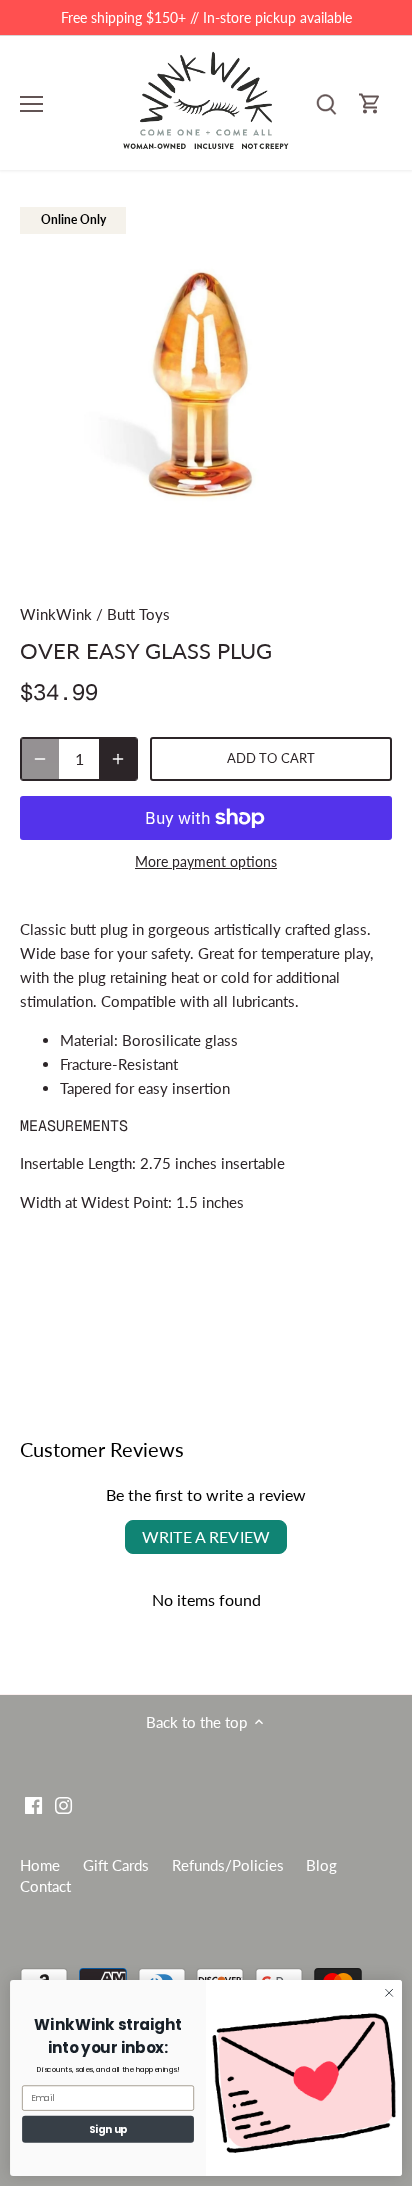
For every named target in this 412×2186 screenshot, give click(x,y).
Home (40, 1865)
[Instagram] (63, 1803)
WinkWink (56, 614)
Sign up (108, 2129)
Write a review (206, 1536)
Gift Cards (116, 1865)
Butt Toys (138, 614)
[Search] (326, 103)
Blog (321, 1865)
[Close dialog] (389, 1993)
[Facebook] (33, 1803)
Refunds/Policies (228, 1865)
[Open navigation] (31, 104)
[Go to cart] (370, 103)
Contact (45, 1886)
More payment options (206, 861)
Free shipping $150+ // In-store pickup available (206, 17)
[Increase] (118, 759)
